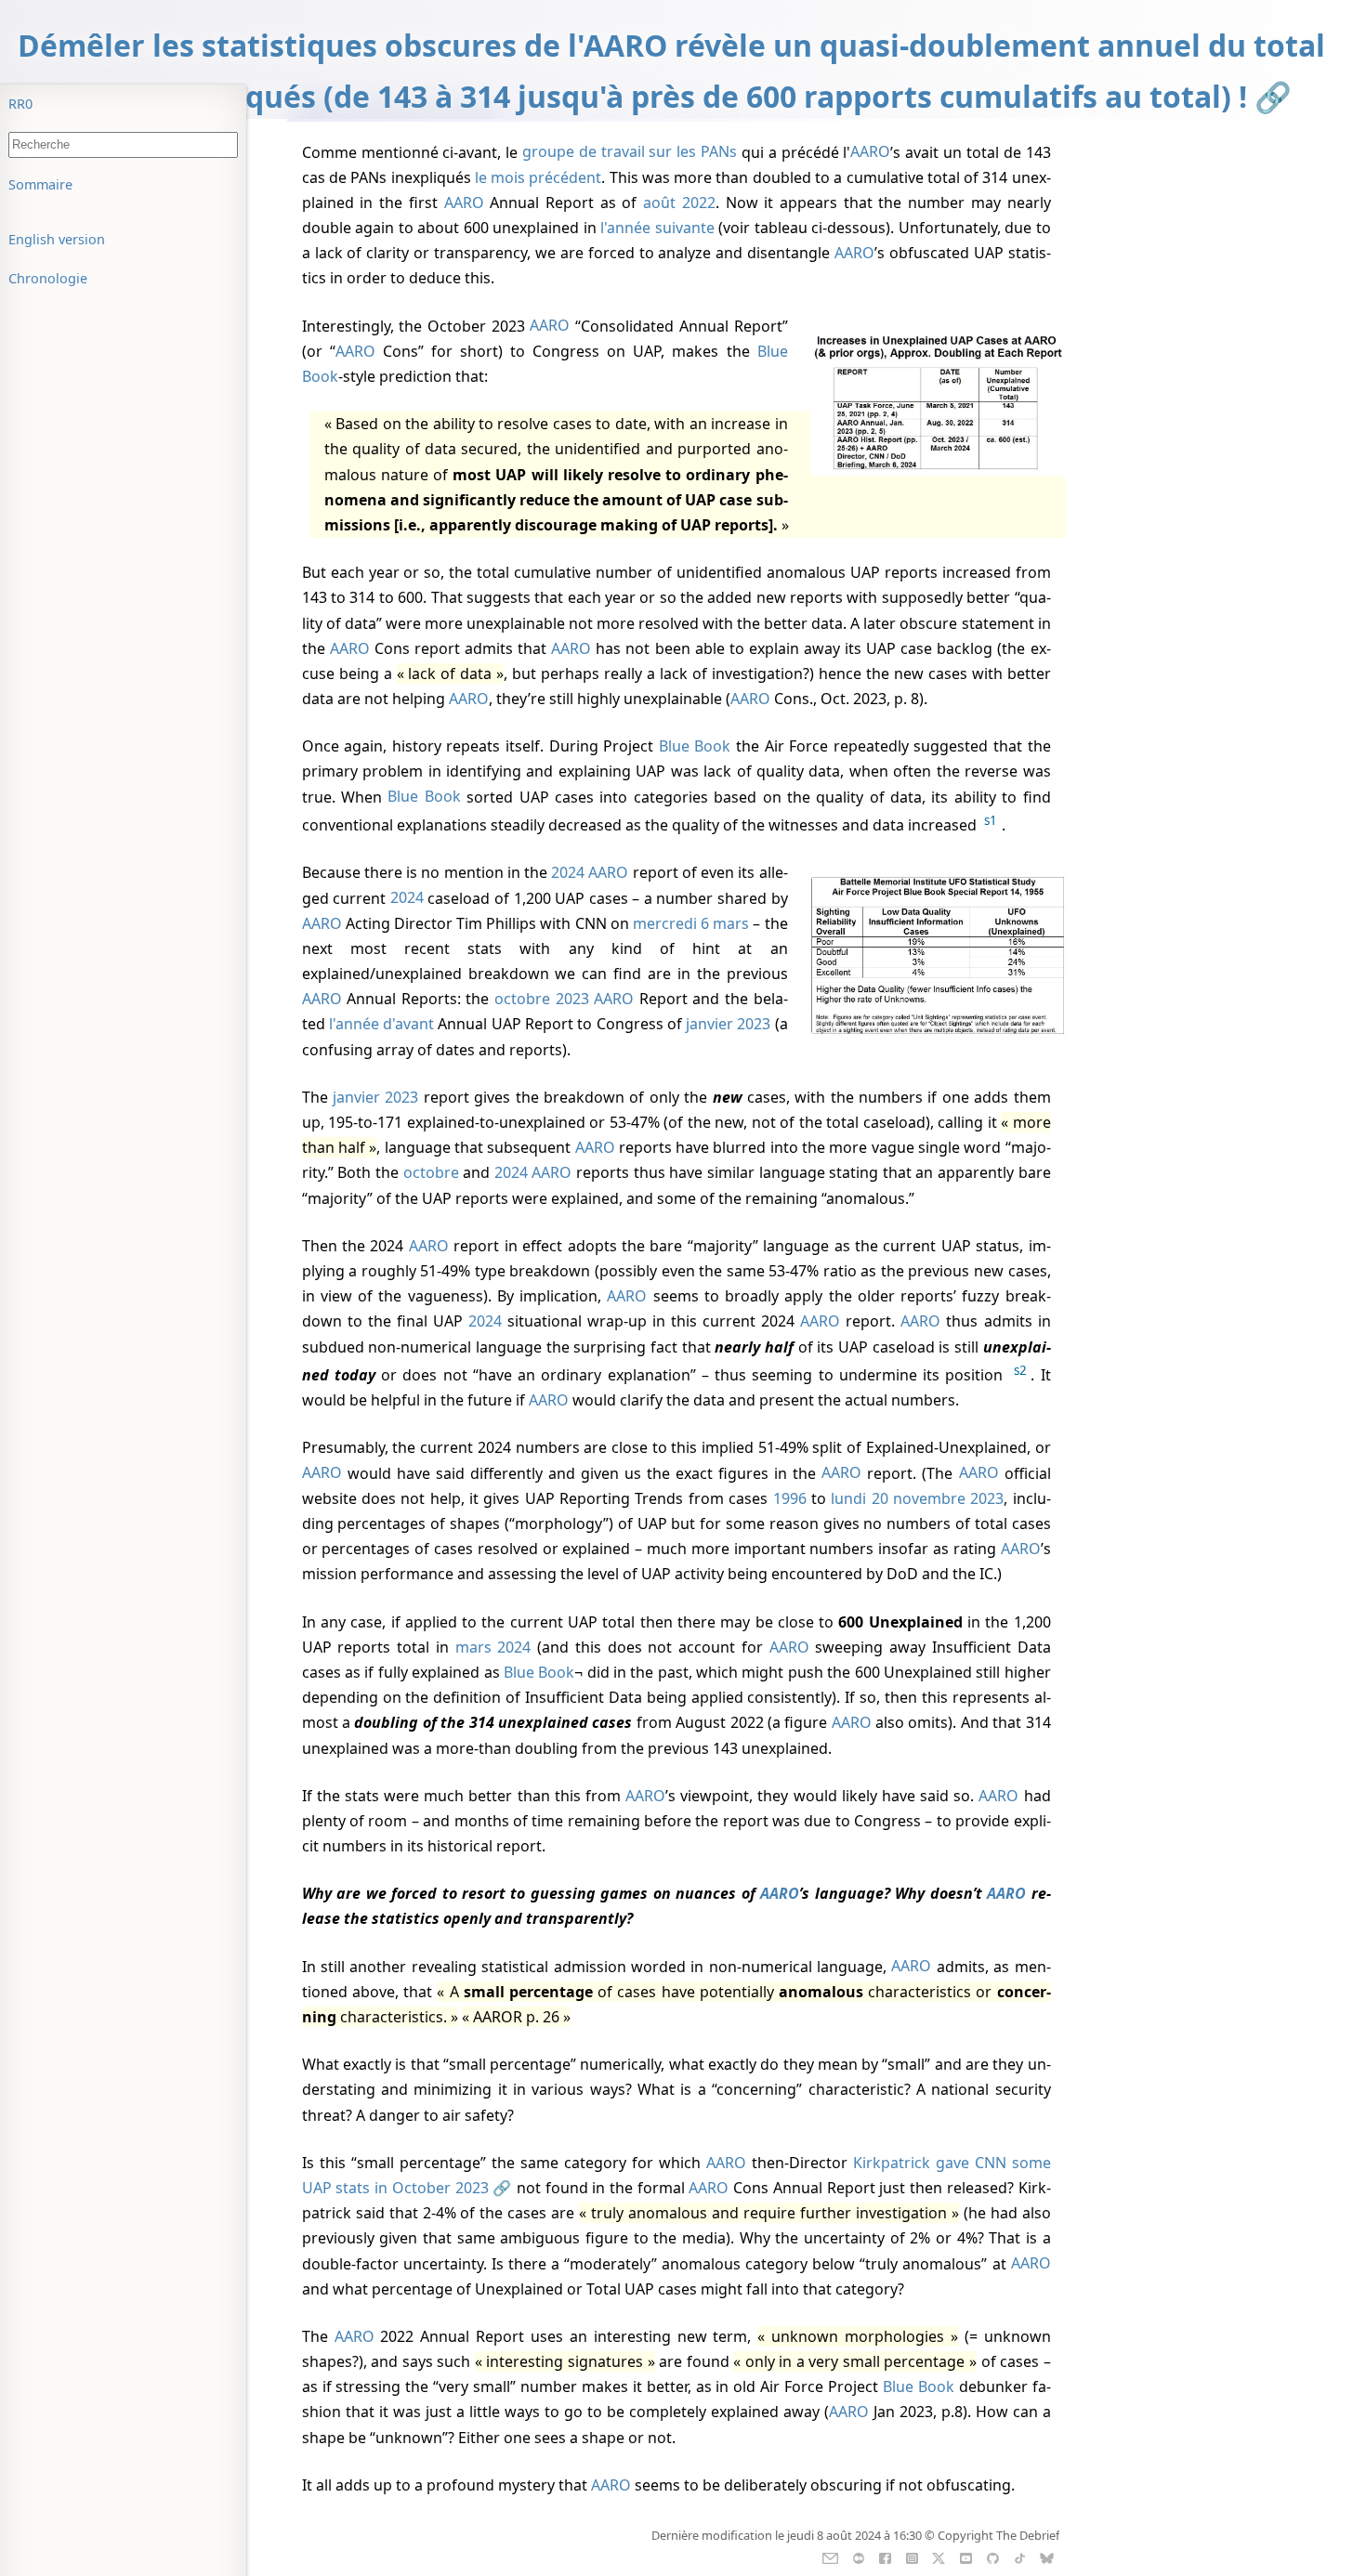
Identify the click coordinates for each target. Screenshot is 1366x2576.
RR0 (20, 104)
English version (57, 239)
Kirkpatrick (892, 2163)
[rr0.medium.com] (858, 2556)
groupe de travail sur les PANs (630, 152)
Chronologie (48, 278)
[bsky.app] (1047, 2556)
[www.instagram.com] (912, 2556)
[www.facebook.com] (885, 2556)
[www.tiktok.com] (1020, 2556)
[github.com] (993, 2556)
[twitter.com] (939, 2556)
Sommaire (40, 184)
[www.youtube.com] (966, 2556)
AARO (870, 152)
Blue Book (695, 746)
